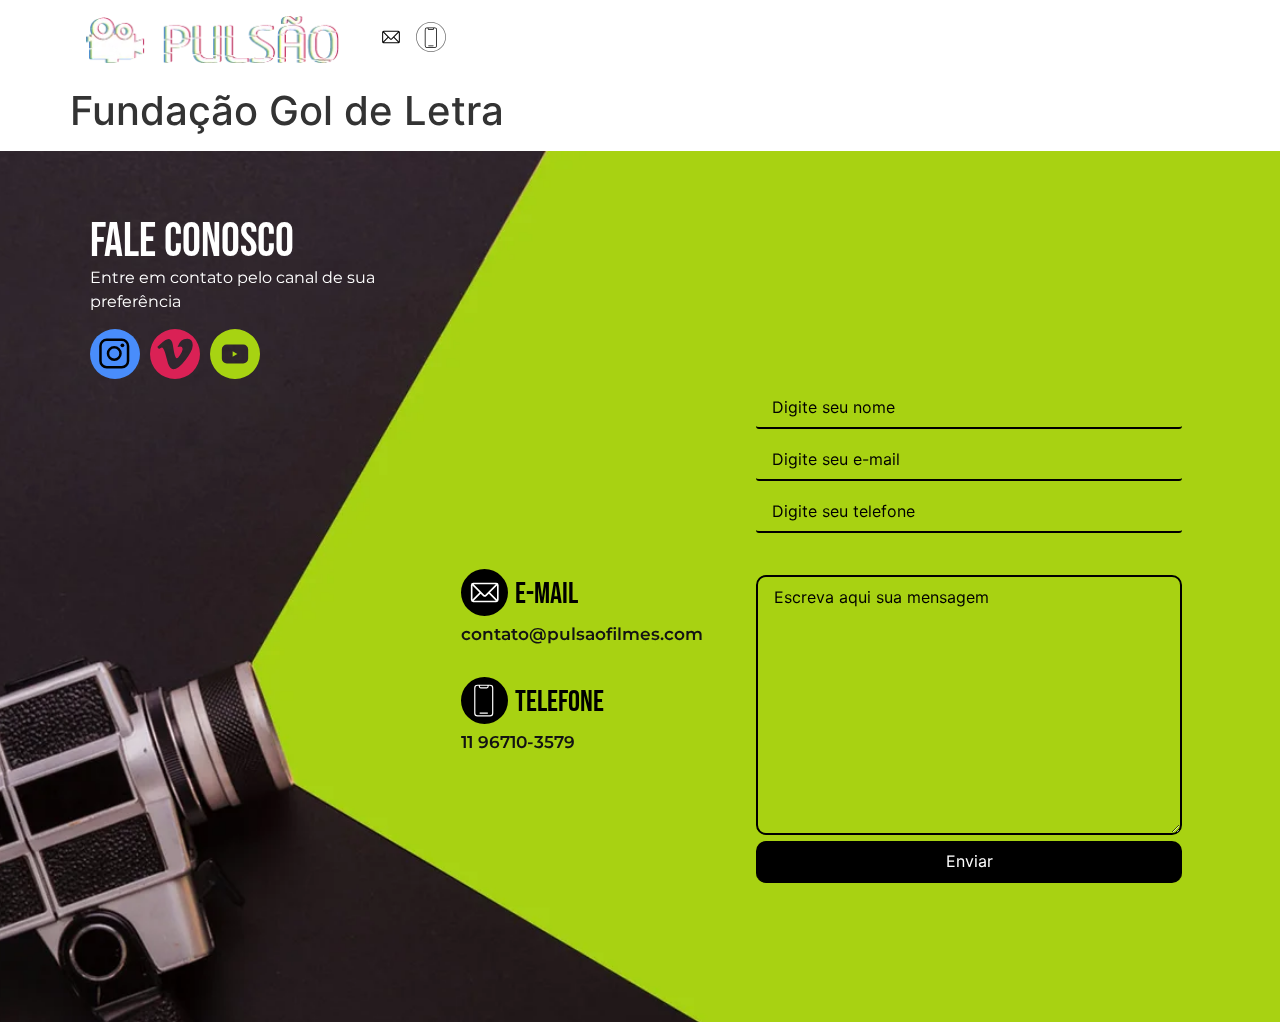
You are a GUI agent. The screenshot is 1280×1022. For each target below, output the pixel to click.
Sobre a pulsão (586, 40)
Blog (775, 40)
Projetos (700, 40)
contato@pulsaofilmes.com (582, 634)
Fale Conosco (947, 40)
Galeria (845, 40)
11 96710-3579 (518, 742)
